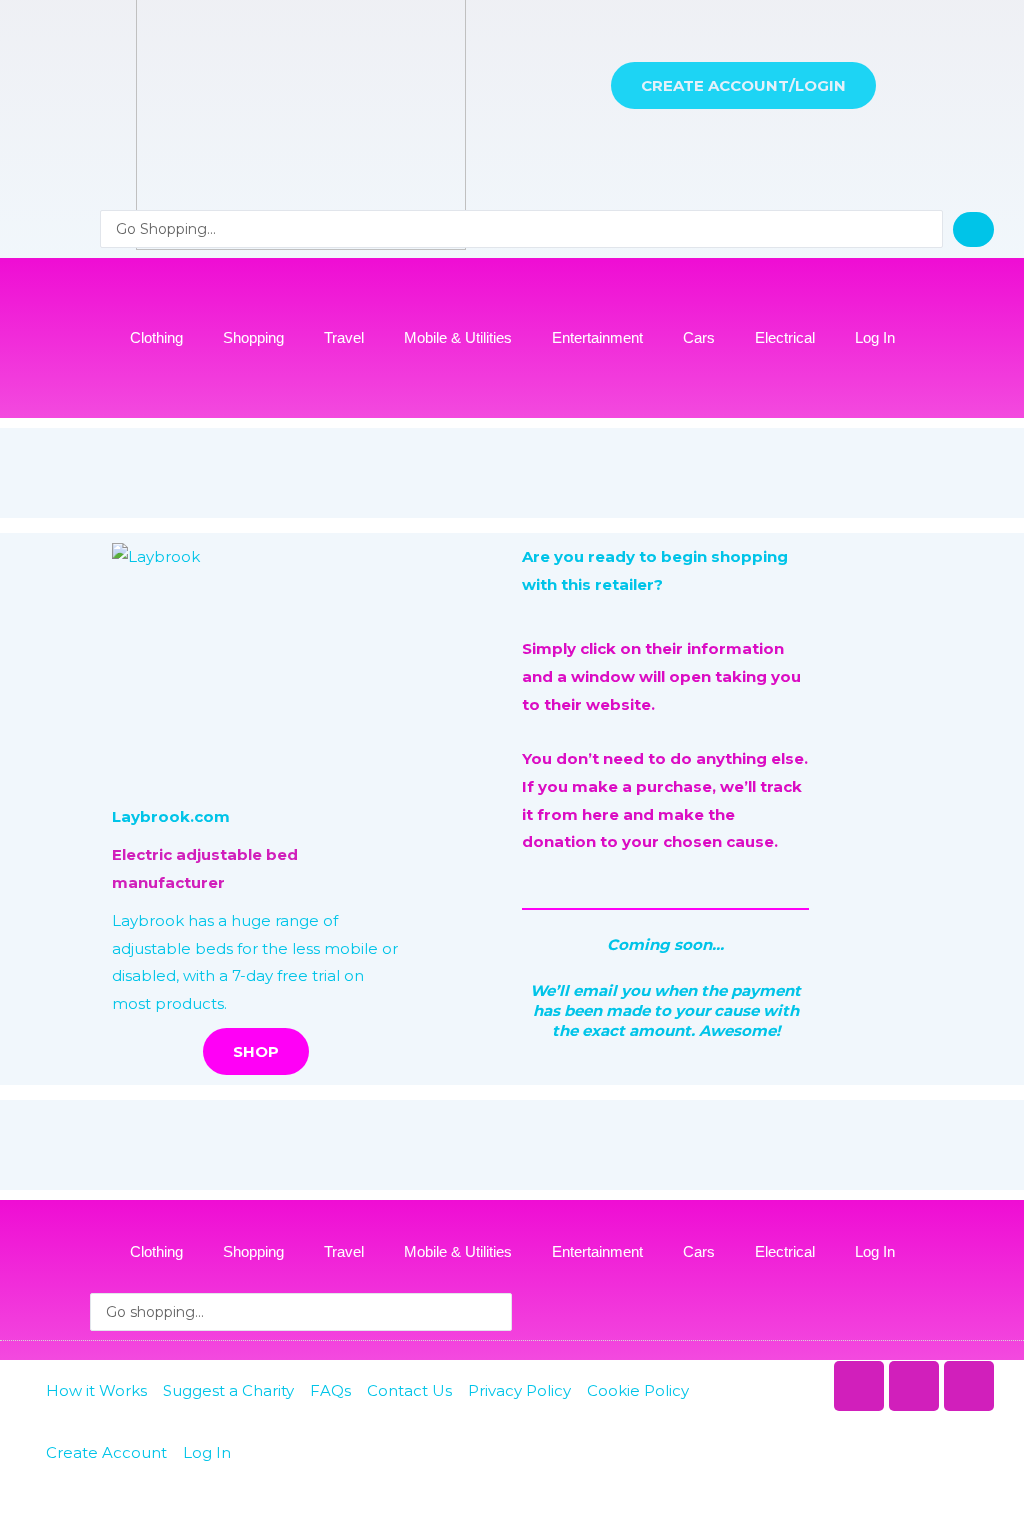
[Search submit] (973, 229)
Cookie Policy (638, 1390)
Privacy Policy (519, 1390)
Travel (344, 337)
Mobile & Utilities (458, 337)
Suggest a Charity (228, 1390)
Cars (699, 337)
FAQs (330, 1390)
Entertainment (597, 337)
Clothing (156, 337)
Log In (875, 337)
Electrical (785, 337)
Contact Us (409, 1390)
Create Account (106, 1452)
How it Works (96, 1390)
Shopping (253, 337)
